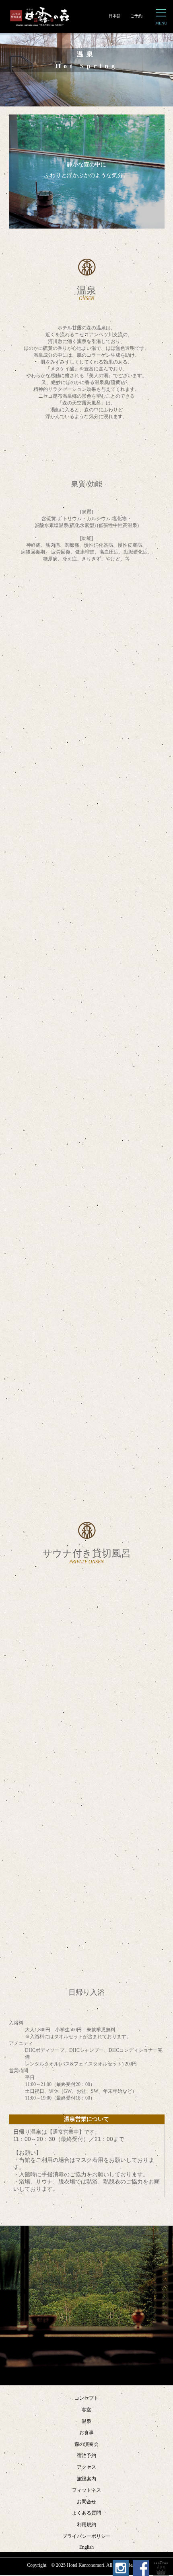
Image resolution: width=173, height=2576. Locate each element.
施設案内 (86, 2479)
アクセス (86, 2467)
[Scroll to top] (161, 2568)
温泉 (86, 2421)
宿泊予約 (86, 2455)
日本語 (115, 16)
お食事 (86, 2433)
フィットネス (86, 2490)
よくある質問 (86, 2513)
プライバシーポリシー (86, 2536)
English (86, 2547)
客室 (86, 2410)
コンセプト (86, 2398)
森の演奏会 (86, 2444)
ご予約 (136, 16)
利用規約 (86, 2525)
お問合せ (86, 2502)
